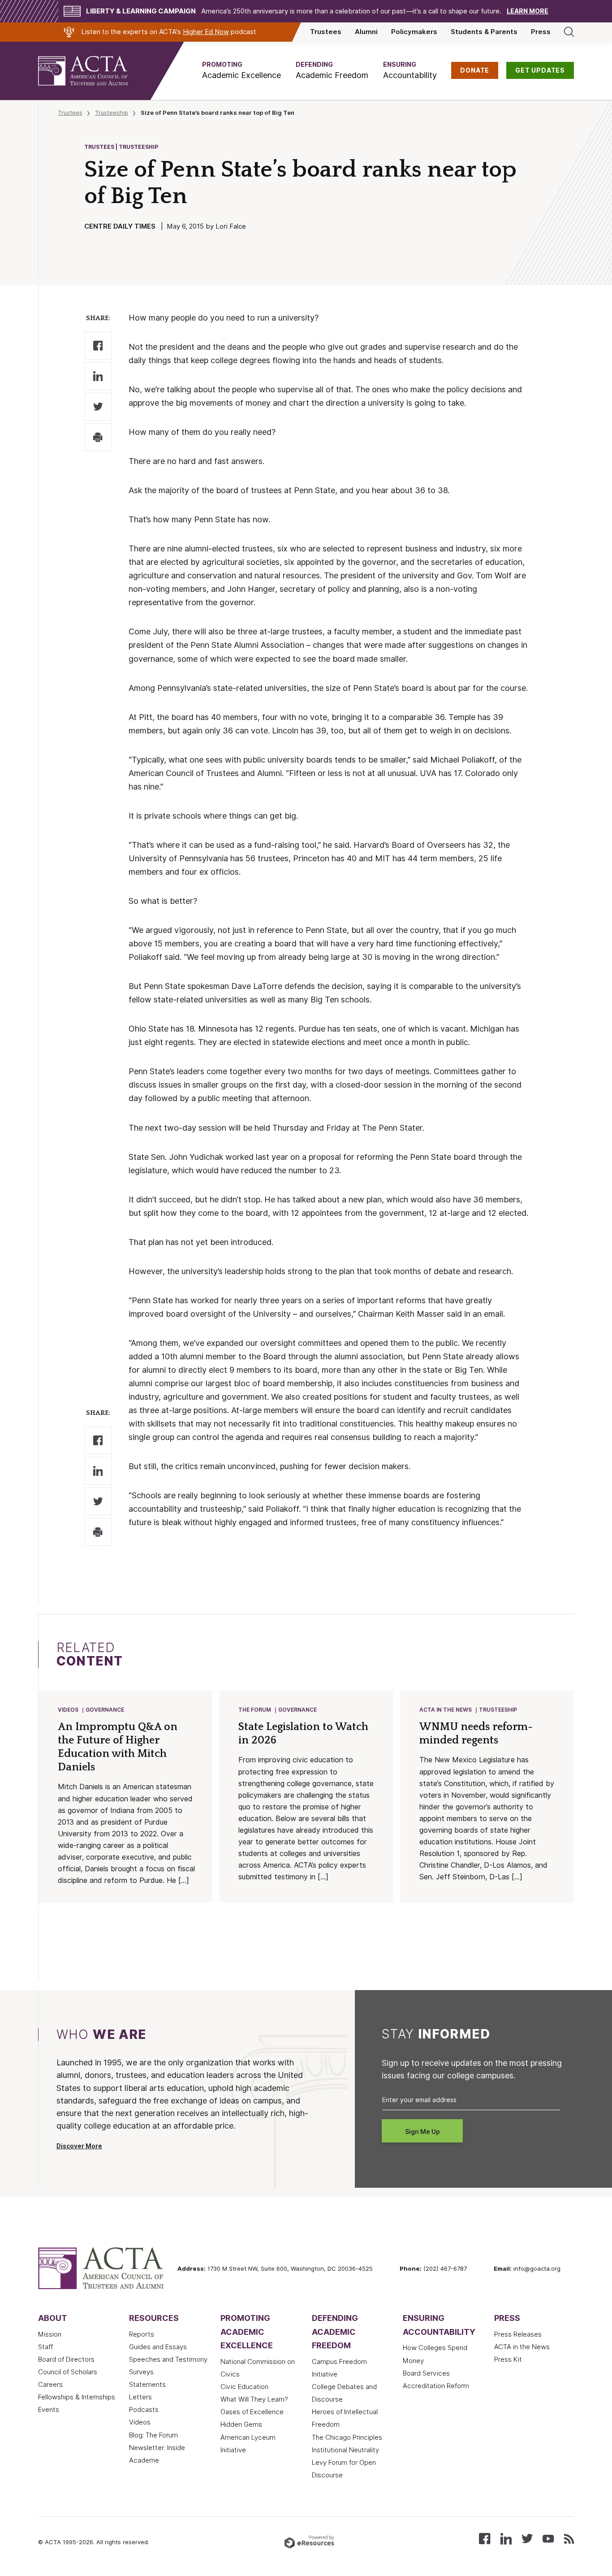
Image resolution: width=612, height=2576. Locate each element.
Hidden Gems (241, 2424)
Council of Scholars (68, 2372)
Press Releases (518, 2334)
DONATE (475, 70)
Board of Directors (66, 2359)
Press (541, 32)
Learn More (528, 11)
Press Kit (508, 2359)
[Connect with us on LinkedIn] (506, 2538)
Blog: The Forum (153, 2435)
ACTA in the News (446, 1710)
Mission (50, 2334)
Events (49, 2410)
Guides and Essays (158, 2347)
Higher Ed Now (206, 32)
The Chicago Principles (347, 2437)
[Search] (569, 32)
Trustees (326, 32)
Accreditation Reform (436, 2386)
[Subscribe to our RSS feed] (569, 2538)
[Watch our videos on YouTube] (548, 2538)
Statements (147, 2385)
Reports (142, 2334)
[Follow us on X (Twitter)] (527, 2538)
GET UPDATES (540, 70)
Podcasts (144, 2410)
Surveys (141, 2372)
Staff (45, 2347)
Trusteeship (112, 113)
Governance (105, 1710)
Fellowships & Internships (77, 2397)
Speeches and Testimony (168, 2359)
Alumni (366, 32)
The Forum (255, 1710)
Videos (68, 1710)
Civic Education (244, 2387)
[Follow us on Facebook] (485, 2538)
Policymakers (414, 32)
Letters (140, 2397)
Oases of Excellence (252, 2412)
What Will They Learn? (254, 2399)
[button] (241, 71)
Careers (50, 2385)
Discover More (79, 2146)
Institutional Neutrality (345, 2450)
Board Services (426, 2373)
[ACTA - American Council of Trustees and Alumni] (94, 71)
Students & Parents (484, 32)
